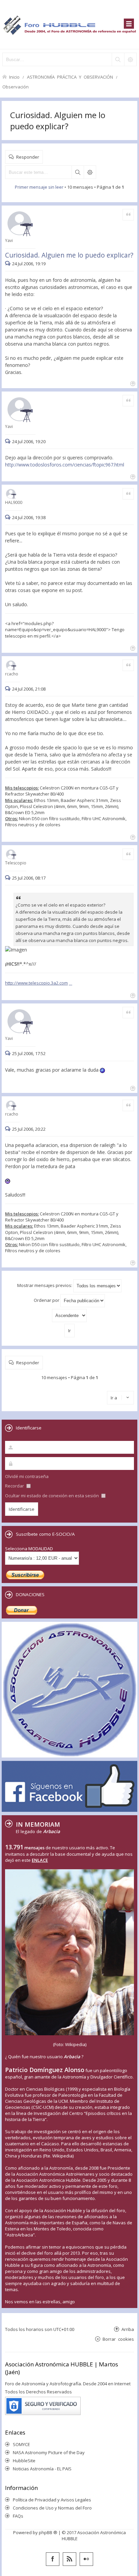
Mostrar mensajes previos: (45, 1285)
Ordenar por (47, 1300)
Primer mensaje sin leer (39, 187)
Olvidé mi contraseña (27, 1476)
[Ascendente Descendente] (69, 1316)
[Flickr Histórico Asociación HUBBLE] (86, 2559)
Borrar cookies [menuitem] (118, 2339)
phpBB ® (48, 2532)
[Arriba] (132, 383)
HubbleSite (24, 2461)
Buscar (78, 172)
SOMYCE (21, 2444)
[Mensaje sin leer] (9, 264)
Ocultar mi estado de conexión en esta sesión (52, 1496)
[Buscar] (118, 59)
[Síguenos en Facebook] (53, 2559)
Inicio (14, 77)
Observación (16, 87)
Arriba (128, 2329)
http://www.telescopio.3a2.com (36, 983)
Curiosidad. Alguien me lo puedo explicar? (58, 120)
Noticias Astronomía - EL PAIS (42, 2469)
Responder (28, 157)
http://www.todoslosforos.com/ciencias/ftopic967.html (65, 465)
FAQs (18, 2516)
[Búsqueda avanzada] (130, 59)
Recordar (15, 1486)
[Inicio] (69, 24)
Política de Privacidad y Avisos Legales (52, 2500)
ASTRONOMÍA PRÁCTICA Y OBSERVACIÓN (70, 77)
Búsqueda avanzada (90, 172)
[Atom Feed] (69, 2559)
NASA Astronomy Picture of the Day (49, 2452)
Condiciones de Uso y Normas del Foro (52, 2508)
